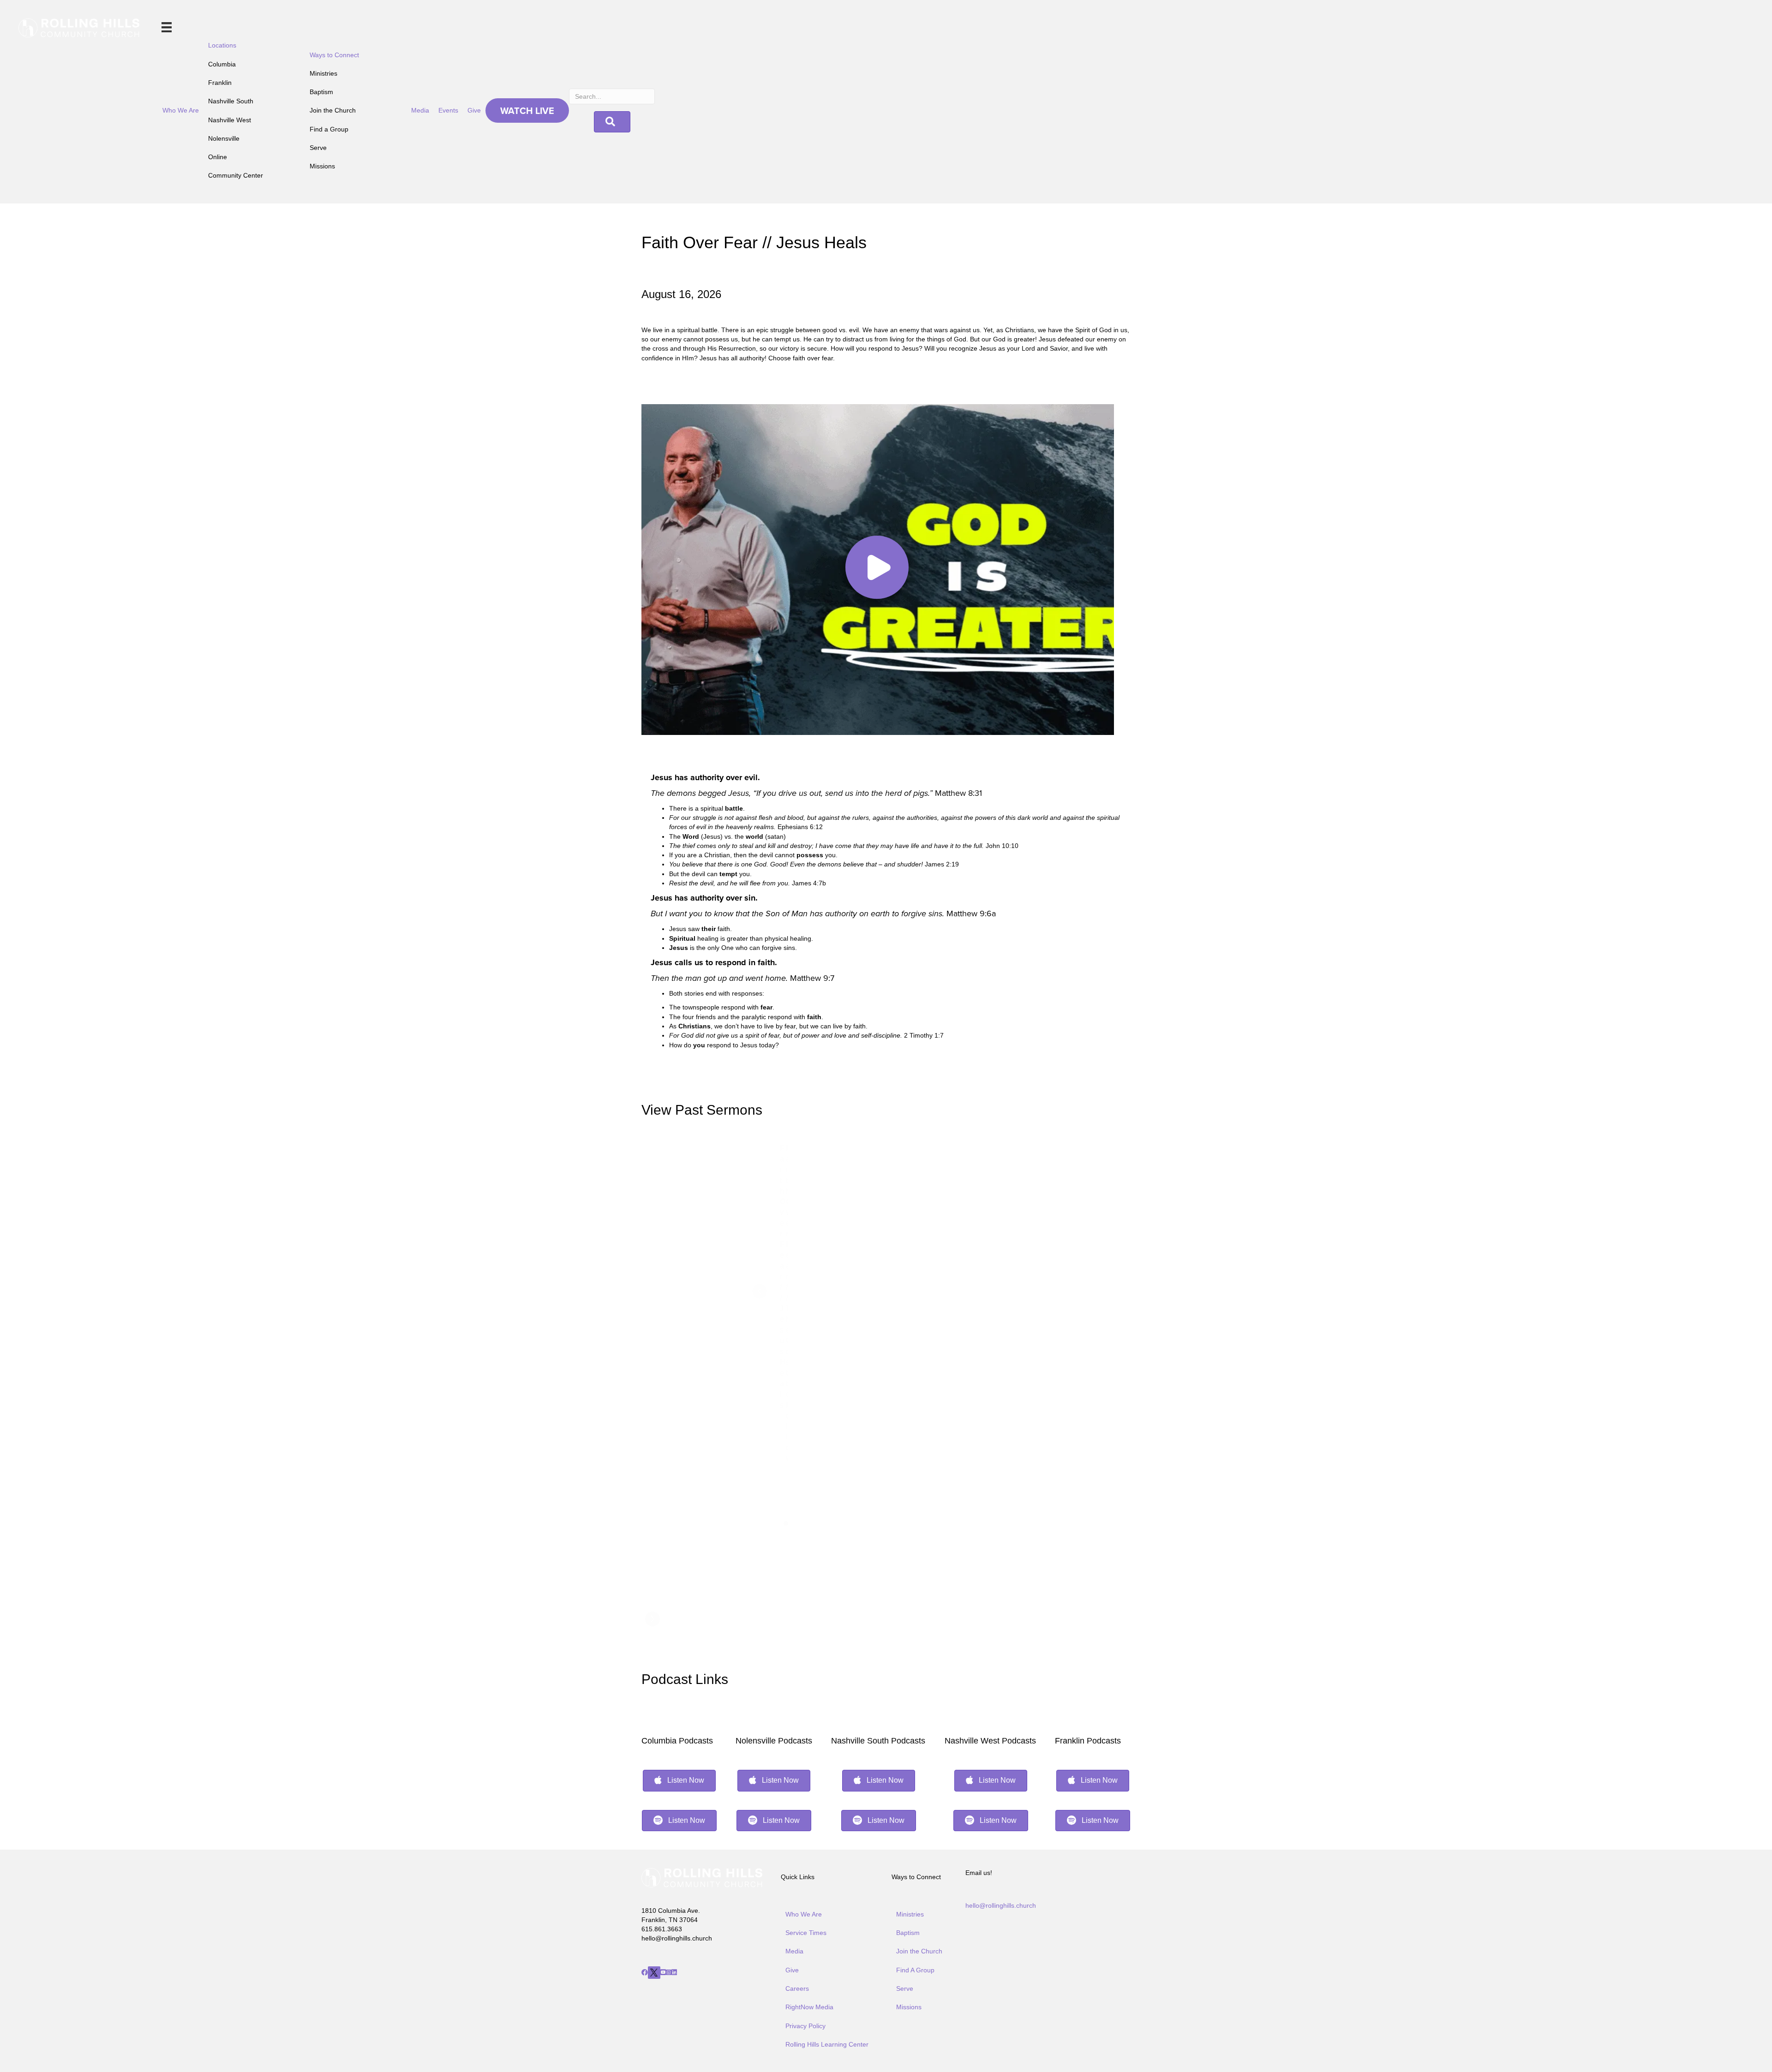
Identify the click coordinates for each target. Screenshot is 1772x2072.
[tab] (786, 1523)
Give (474, 110)
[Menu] (167, 27)
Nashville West (230, 120)
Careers (797, 1988)
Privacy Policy (805, 2026)
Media (420, 110)
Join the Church (333, 110)
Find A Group (915, 1970)
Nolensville (224, 138)
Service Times (806, 1933)
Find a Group (329, 129)
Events (448, 110)
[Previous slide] (760, 1291)
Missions (322, 166)
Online (218, 157)
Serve (318, 148)
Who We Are (181, 110)
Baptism (321, 92)
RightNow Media (809, 2007)
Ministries (323, 73)
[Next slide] (653, 1619)
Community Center (236, 175)
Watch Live (527, 110)
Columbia (222, 64)
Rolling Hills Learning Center (827, 2044)
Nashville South (231, 101)
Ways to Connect (334, 55)
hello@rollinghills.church (1001, 1905)
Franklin (220, 83)
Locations (222, 45)
